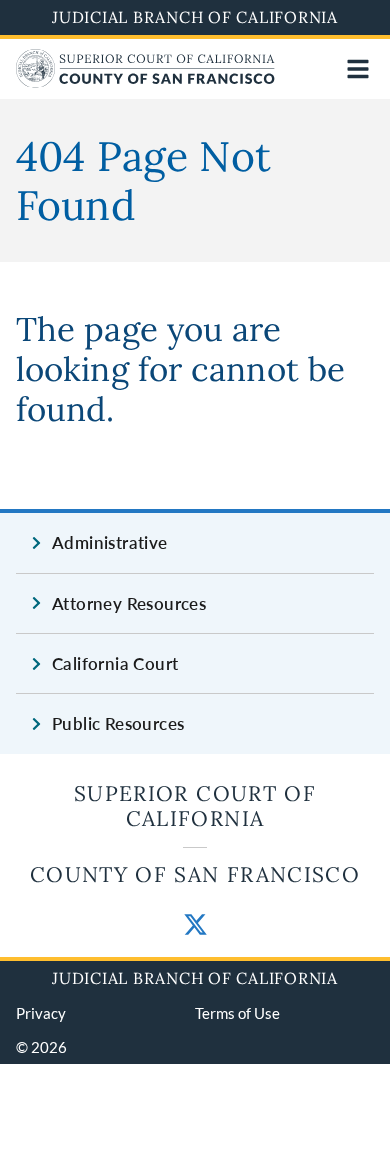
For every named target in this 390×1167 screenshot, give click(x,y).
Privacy (41, 1013)
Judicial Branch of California (195, 17)
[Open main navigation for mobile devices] (358, 69)
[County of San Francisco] (145, 81)
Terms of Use (237, 1013)
